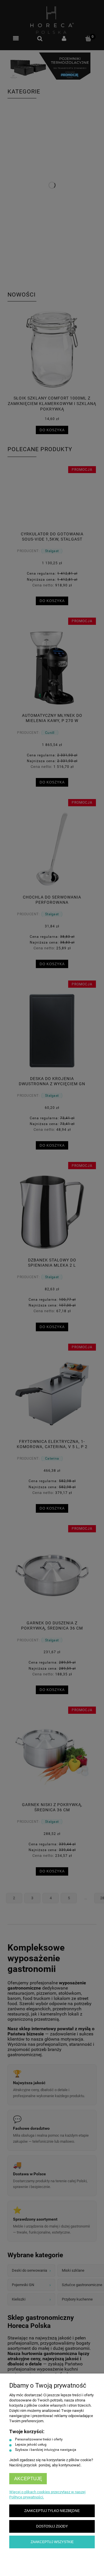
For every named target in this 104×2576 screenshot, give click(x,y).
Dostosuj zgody (52, 2526)
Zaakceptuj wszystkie (52, 2542)
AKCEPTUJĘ (28, 2479)
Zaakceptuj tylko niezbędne (52, 2511)
